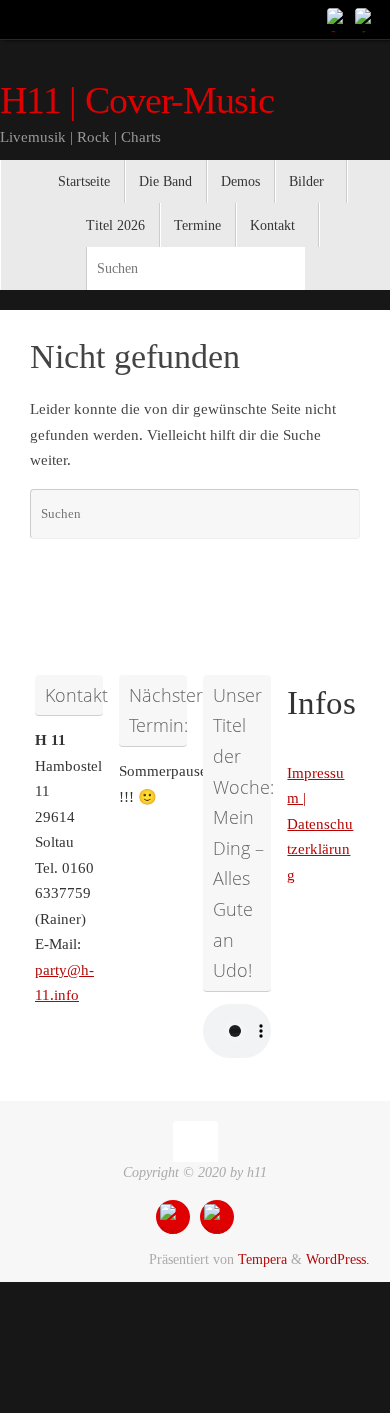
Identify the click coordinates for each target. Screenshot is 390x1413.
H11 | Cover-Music (137, 100)
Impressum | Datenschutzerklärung (320, 824)
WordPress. (338, 1259)
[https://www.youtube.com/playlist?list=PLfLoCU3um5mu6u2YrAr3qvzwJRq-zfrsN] (366, 19)
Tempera (262, 1259)
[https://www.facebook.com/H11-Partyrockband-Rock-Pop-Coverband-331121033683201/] (338, 19)
